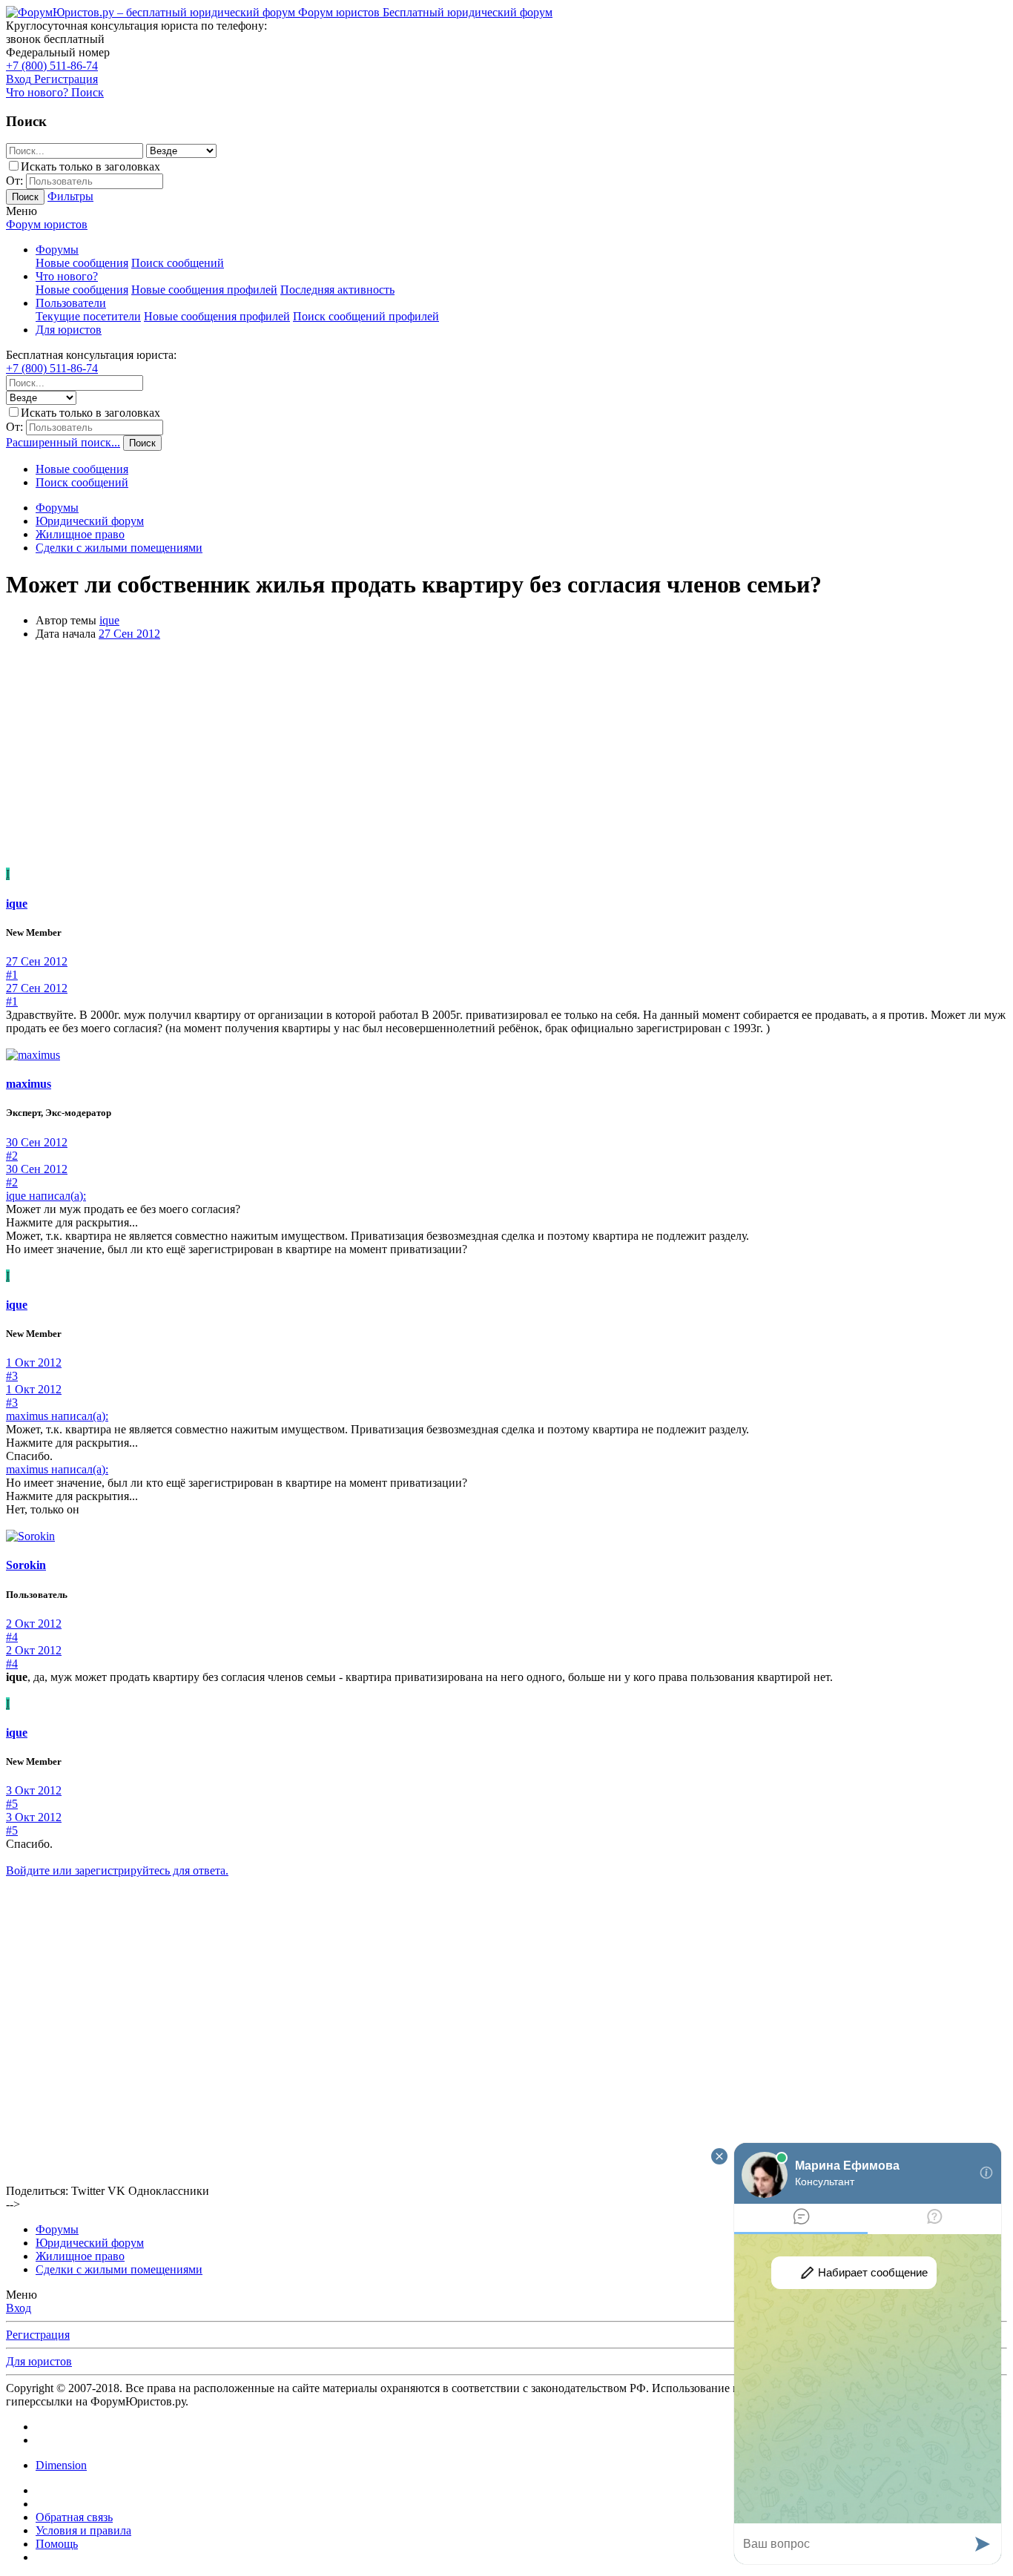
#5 (12, 1804)
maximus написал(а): (57, 1416)
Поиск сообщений (178, 263)
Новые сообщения (82, 263)
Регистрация (38, 2335)
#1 (12, 975)
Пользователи (71, 303)
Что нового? (67, 276)
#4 (12, 1637)
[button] (22, 211)
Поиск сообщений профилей (366, 316)
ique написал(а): (46, 1196)
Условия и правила (83, 2530)
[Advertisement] (506, 756)
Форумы (57, 250)
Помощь (57, 2544)
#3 (12, 1376)
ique (109, 620)
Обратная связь (74, 2517)
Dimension (61, 2465)
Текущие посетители (88, 316)
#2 (12, 1156)
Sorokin (26, 1565)
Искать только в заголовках (90, 166)
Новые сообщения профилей (204, 290)
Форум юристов (47, 224)
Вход (19, 2308)
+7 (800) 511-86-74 (52, 66)
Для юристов (69, 330)
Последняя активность (337, 290)
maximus (29, 1084)
